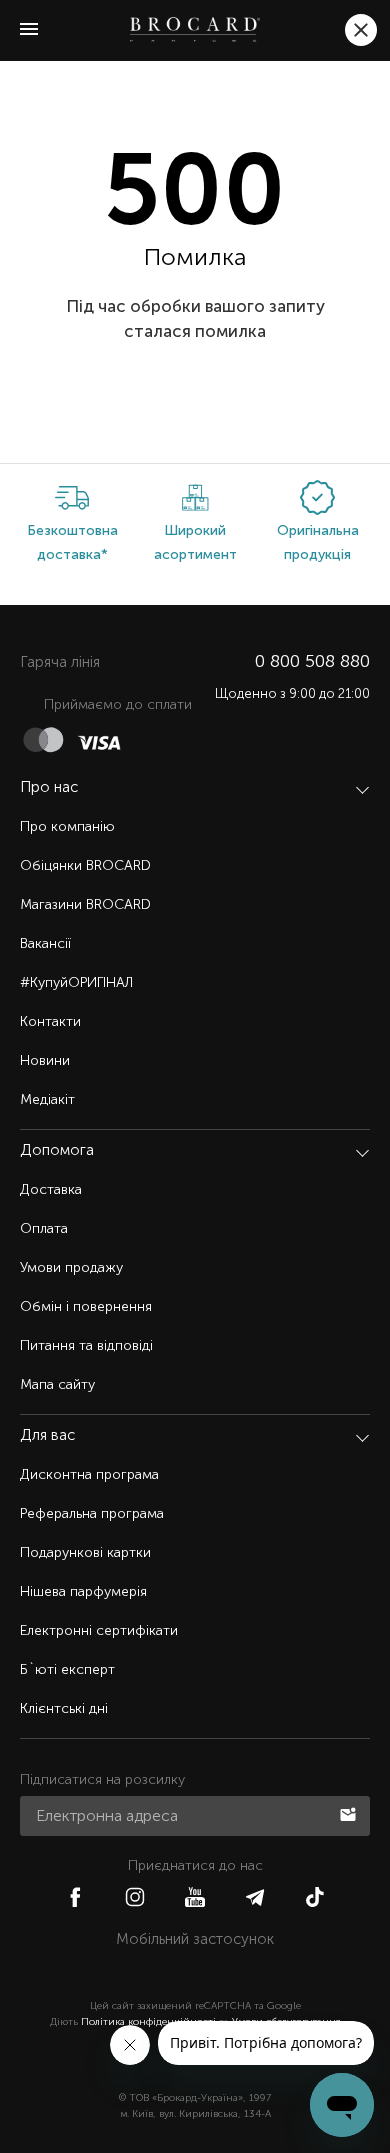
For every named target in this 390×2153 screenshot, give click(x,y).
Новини (45, 1060)
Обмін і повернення (86, 1306)
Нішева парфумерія (83, 1591)
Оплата (44, 1228)
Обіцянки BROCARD (85, 865)
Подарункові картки (85, 1552)
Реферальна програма (92, 1513)
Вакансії (45, 943)
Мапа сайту (57, 1384)
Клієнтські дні (64, 1708)
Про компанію (67, 826)
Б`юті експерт (67, 1669)
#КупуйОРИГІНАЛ (76, 982)
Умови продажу (71, 1267)
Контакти (50, 1021)
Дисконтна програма (89, 1474)
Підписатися (350, 1813)
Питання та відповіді (86, 1345)
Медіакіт (47, 1099)
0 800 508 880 (312, 661)
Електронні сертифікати (99, 1630)
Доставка (51, 1189)
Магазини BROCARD (85, 904)
